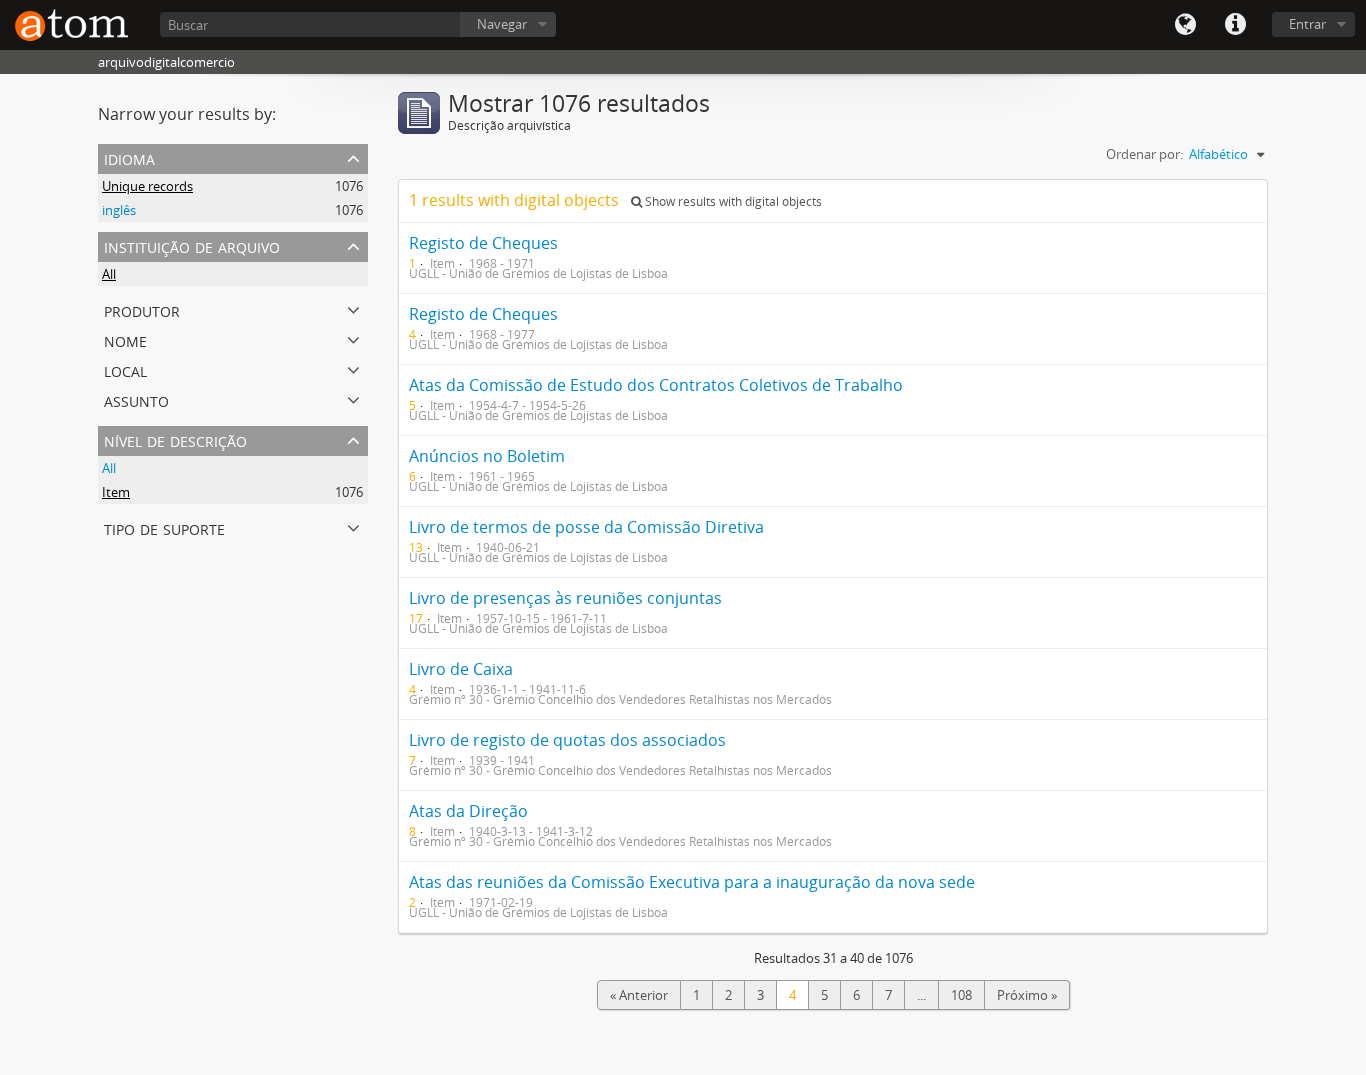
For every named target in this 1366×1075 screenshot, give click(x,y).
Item (116, 492)
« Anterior (639, 995)
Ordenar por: (1144, 154)
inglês (119, 210)
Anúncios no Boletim (487, 456)
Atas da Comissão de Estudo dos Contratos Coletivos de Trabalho (656, 385)
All (109, 274)
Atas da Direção (468, 811)
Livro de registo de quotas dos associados (567, 740)
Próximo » (1027, 995)
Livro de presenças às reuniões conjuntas (565, 598)
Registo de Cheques (483, 243)
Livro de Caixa (461, 669)
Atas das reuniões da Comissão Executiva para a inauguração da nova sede (692, 882)
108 (961, 995)
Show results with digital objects (732, 201)
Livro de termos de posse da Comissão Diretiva (586, 527)
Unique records (147, 186)
